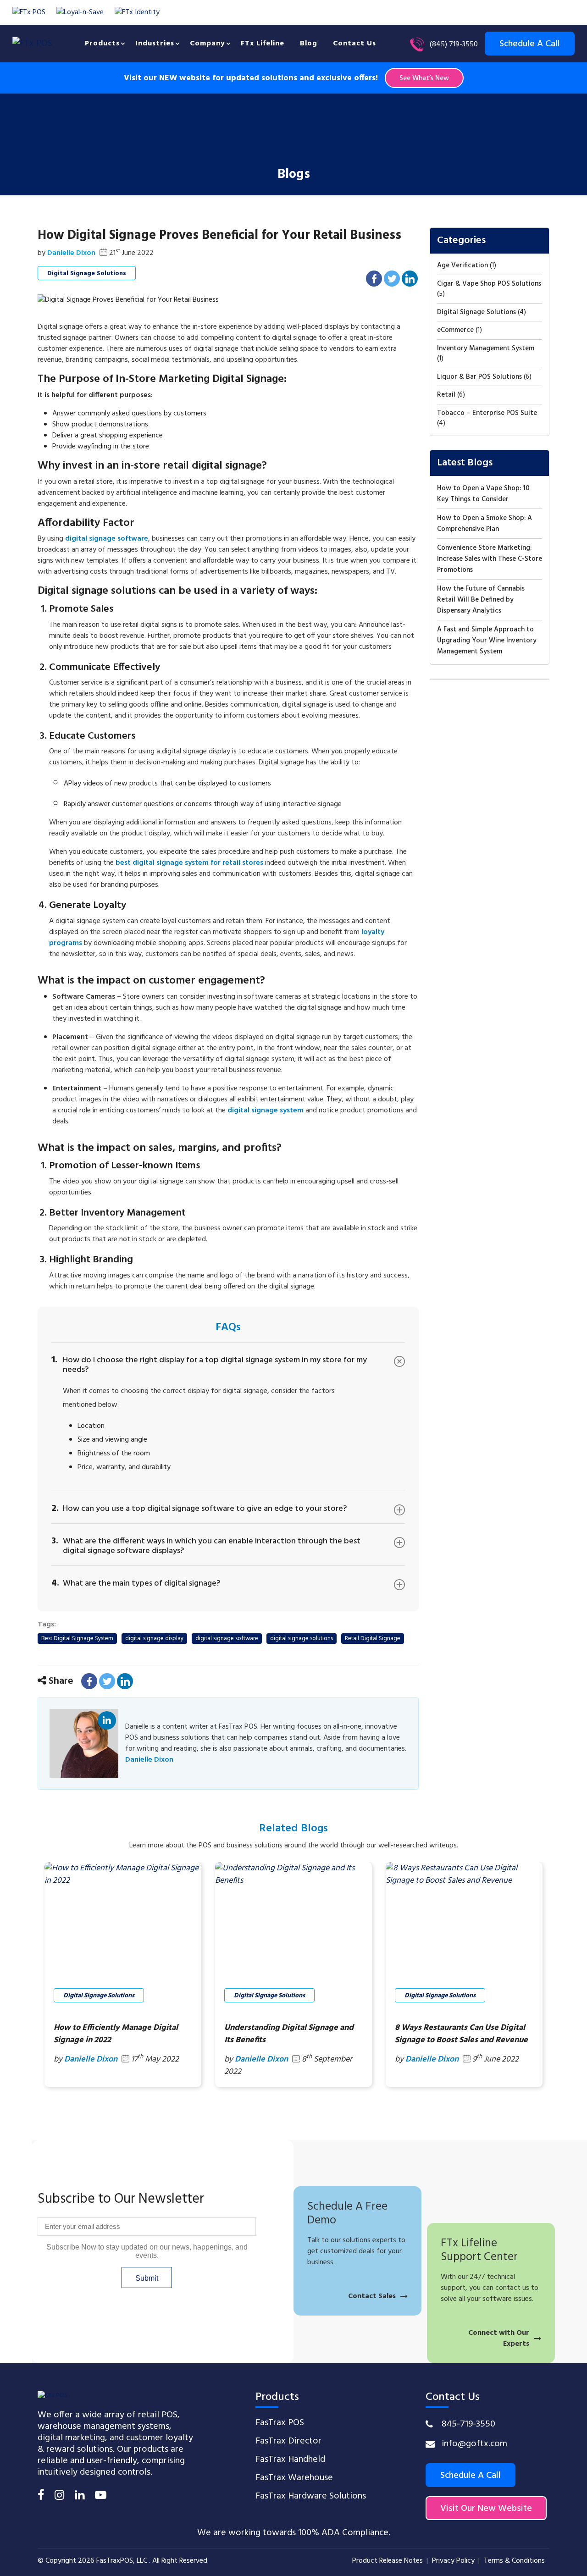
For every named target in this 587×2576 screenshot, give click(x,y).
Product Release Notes (388, 2561)
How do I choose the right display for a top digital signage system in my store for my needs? (209, 1364)
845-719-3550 (468, 2424)
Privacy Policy (453, 2561)
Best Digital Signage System (77, 1639)
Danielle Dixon (107, 1722)
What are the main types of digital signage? (136, 1582)
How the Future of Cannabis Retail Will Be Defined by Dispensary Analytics (481, 600)
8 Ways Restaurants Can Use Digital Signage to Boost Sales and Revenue (461, 2034)
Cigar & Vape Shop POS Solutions (489, 284)
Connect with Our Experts (499, 2338)
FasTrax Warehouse (294, 2478)
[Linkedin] (80, 2497)
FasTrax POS (280, 2423)
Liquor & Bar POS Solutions (479, 377)
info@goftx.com (474, 2444)
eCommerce (455, 330)
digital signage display (154, 1639)
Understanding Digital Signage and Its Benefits (289, 2034)
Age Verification (462, 265)
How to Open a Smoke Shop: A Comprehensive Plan (485, 524)
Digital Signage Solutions (87, 274)
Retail (446, 395)
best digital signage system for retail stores (189, 863)
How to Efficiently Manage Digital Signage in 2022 (116, 2034)
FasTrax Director (288, 2441)
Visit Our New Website (486, 2509)
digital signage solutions (302, 1639)
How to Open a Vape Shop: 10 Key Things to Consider (483, 494)
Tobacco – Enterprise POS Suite (487, 413)
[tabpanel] (123, 1975)
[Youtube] (101, 2497)
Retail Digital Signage (373, 1639)
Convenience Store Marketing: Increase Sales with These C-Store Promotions (490, 559)
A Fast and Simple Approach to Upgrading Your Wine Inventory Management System (487, 641)
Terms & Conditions (514, 2561)
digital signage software (227, 1639)
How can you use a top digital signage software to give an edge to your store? (199, 1508)
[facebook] (41, 2497)
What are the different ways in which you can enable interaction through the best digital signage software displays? (206, 1545)
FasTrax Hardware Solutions (311, 2496)
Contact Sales (372, 2296)
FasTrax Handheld (290, 2460)
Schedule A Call (471, 2476)
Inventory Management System (486, 348)
